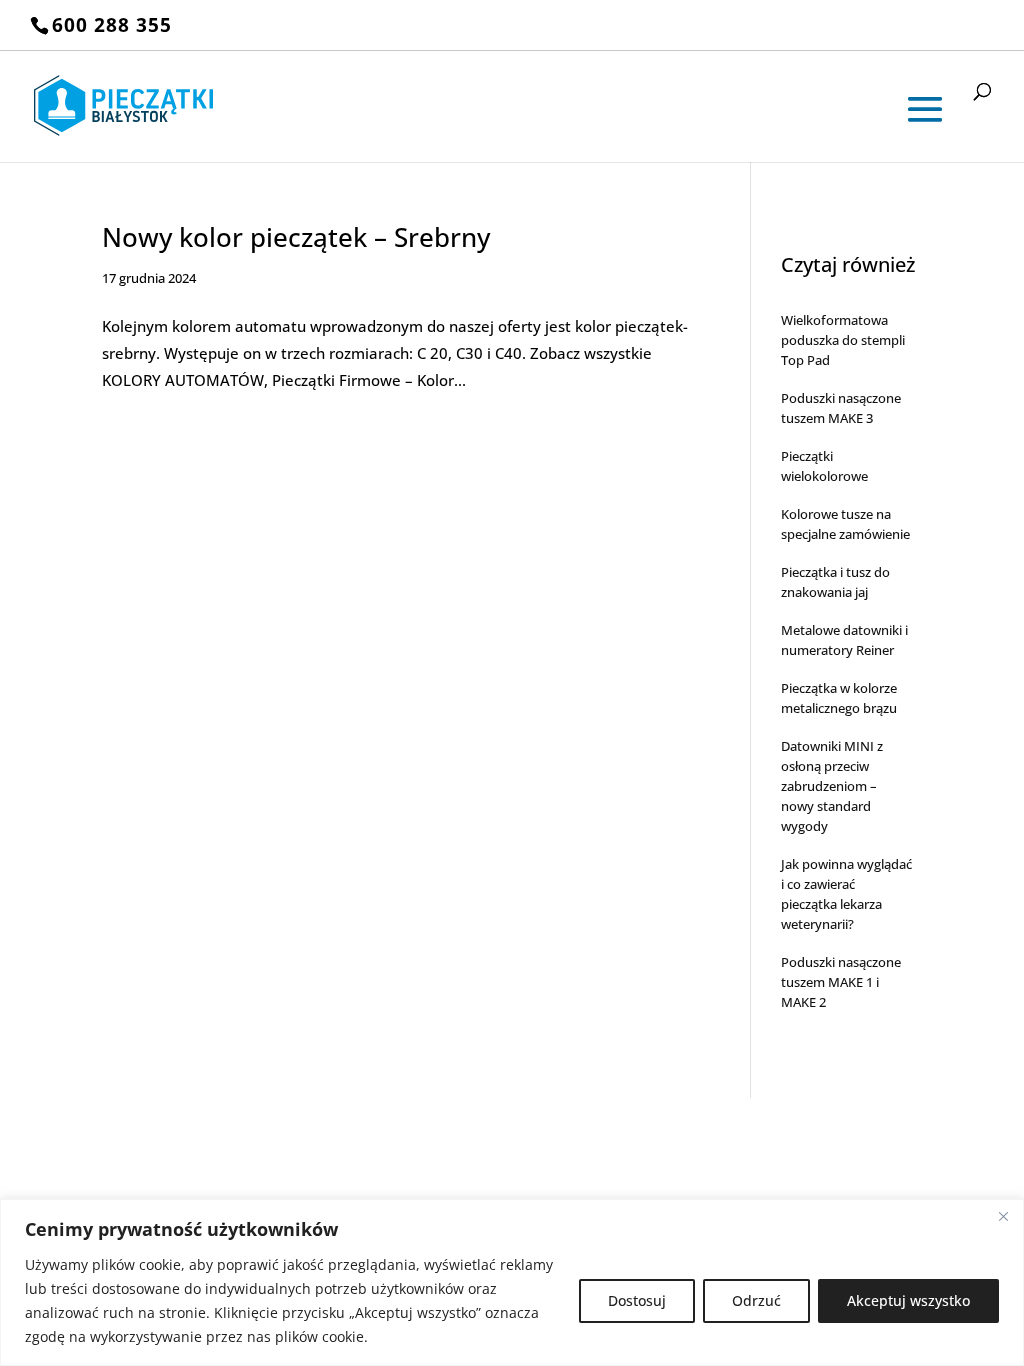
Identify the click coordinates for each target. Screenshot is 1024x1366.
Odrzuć (756, 1300)
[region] (512, 1282)
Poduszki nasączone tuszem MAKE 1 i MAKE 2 (841, 982)
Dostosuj (637, 1300)
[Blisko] (1003, 1216)
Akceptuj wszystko (908, 1300)
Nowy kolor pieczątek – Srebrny (296, 237)
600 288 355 (112, 25)
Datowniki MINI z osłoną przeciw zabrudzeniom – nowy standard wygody (832, 786)
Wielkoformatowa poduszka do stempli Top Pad (843, 340)
